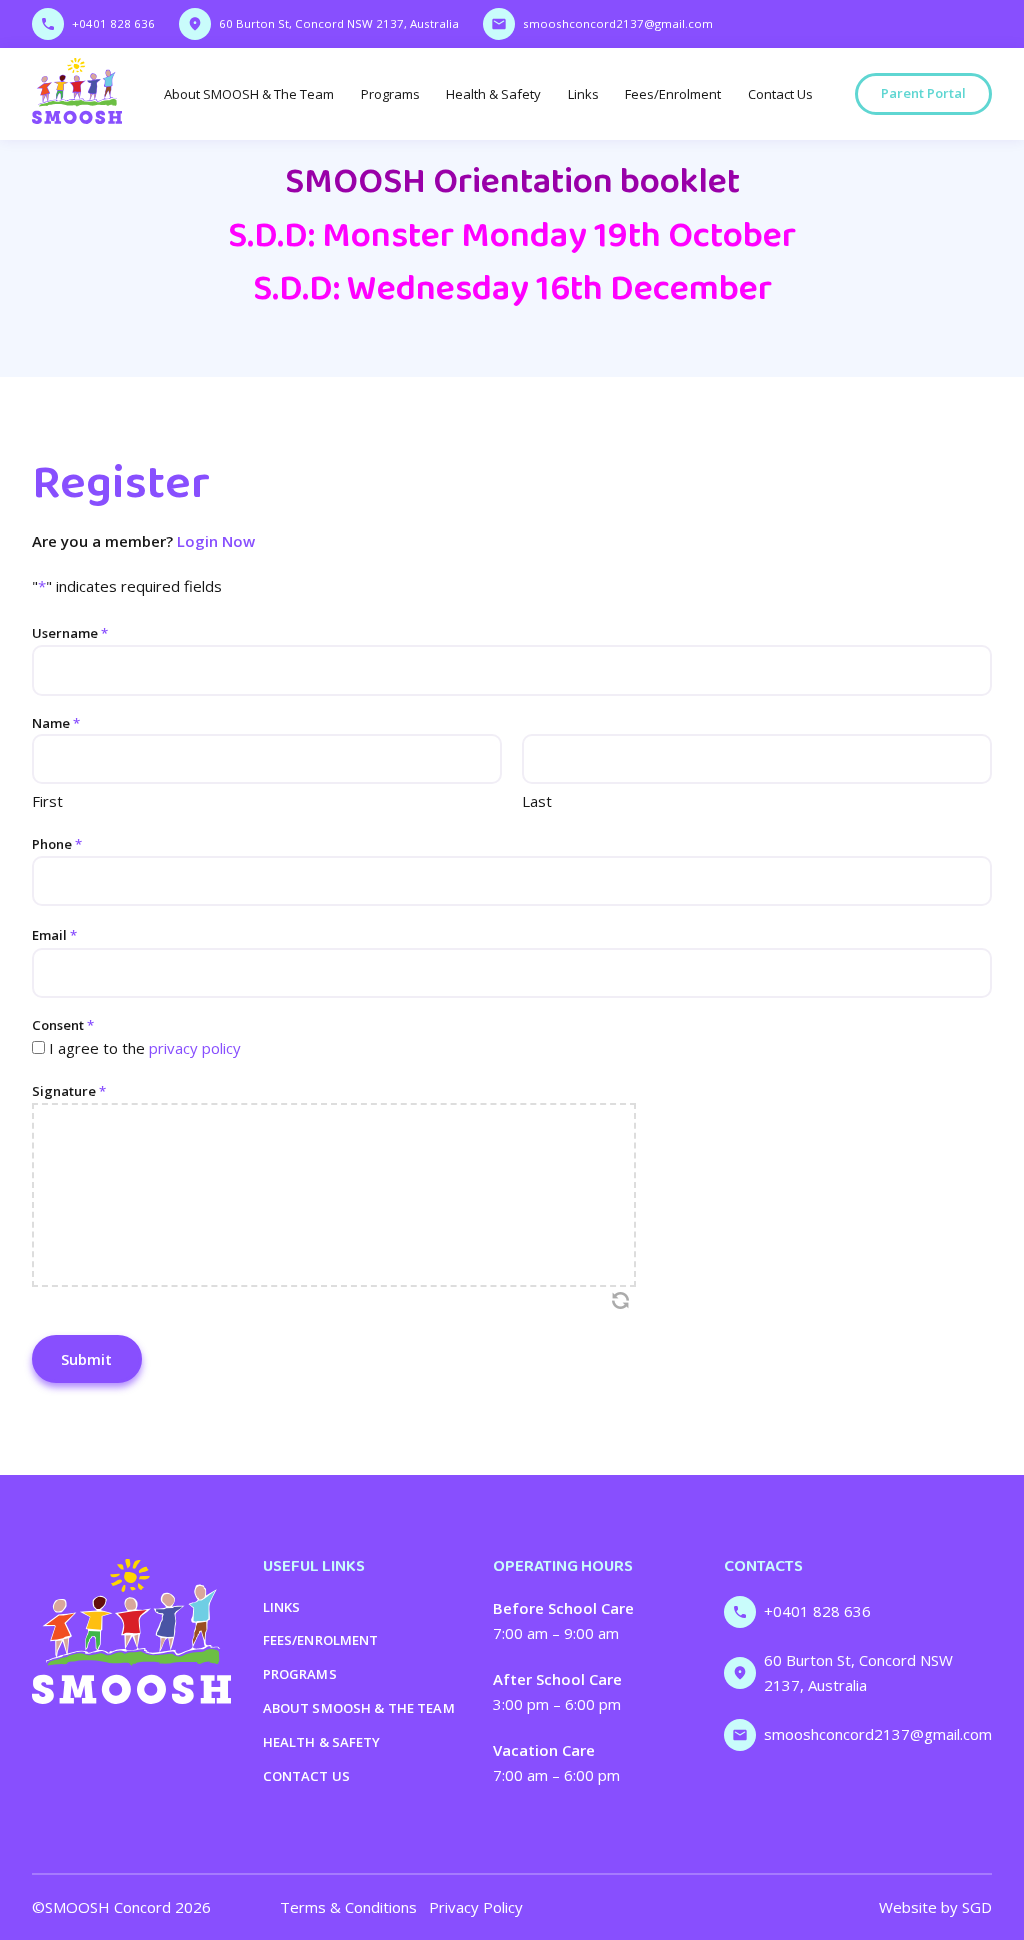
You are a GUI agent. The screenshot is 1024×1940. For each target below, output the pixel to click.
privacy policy (195, 1048)
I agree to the (145, 1048)
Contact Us (780, 94)
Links (583, 94)
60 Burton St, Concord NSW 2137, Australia (339, 23)
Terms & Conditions (348, 1907)
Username (70, 633)
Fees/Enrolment (673, 94)
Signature (69, 1091)
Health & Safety (493, 94)
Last (537, 801)
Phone (57, 844)
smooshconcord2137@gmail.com (618, 23)
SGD (977, 1907)
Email (54, 935)
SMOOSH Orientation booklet (512, 182)
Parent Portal (923, 93)
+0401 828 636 (113, 23)
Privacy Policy (476, 1907)
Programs (390, 94)
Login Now (216, 541)
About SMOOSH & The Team (249, 94)
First (47, 801)
